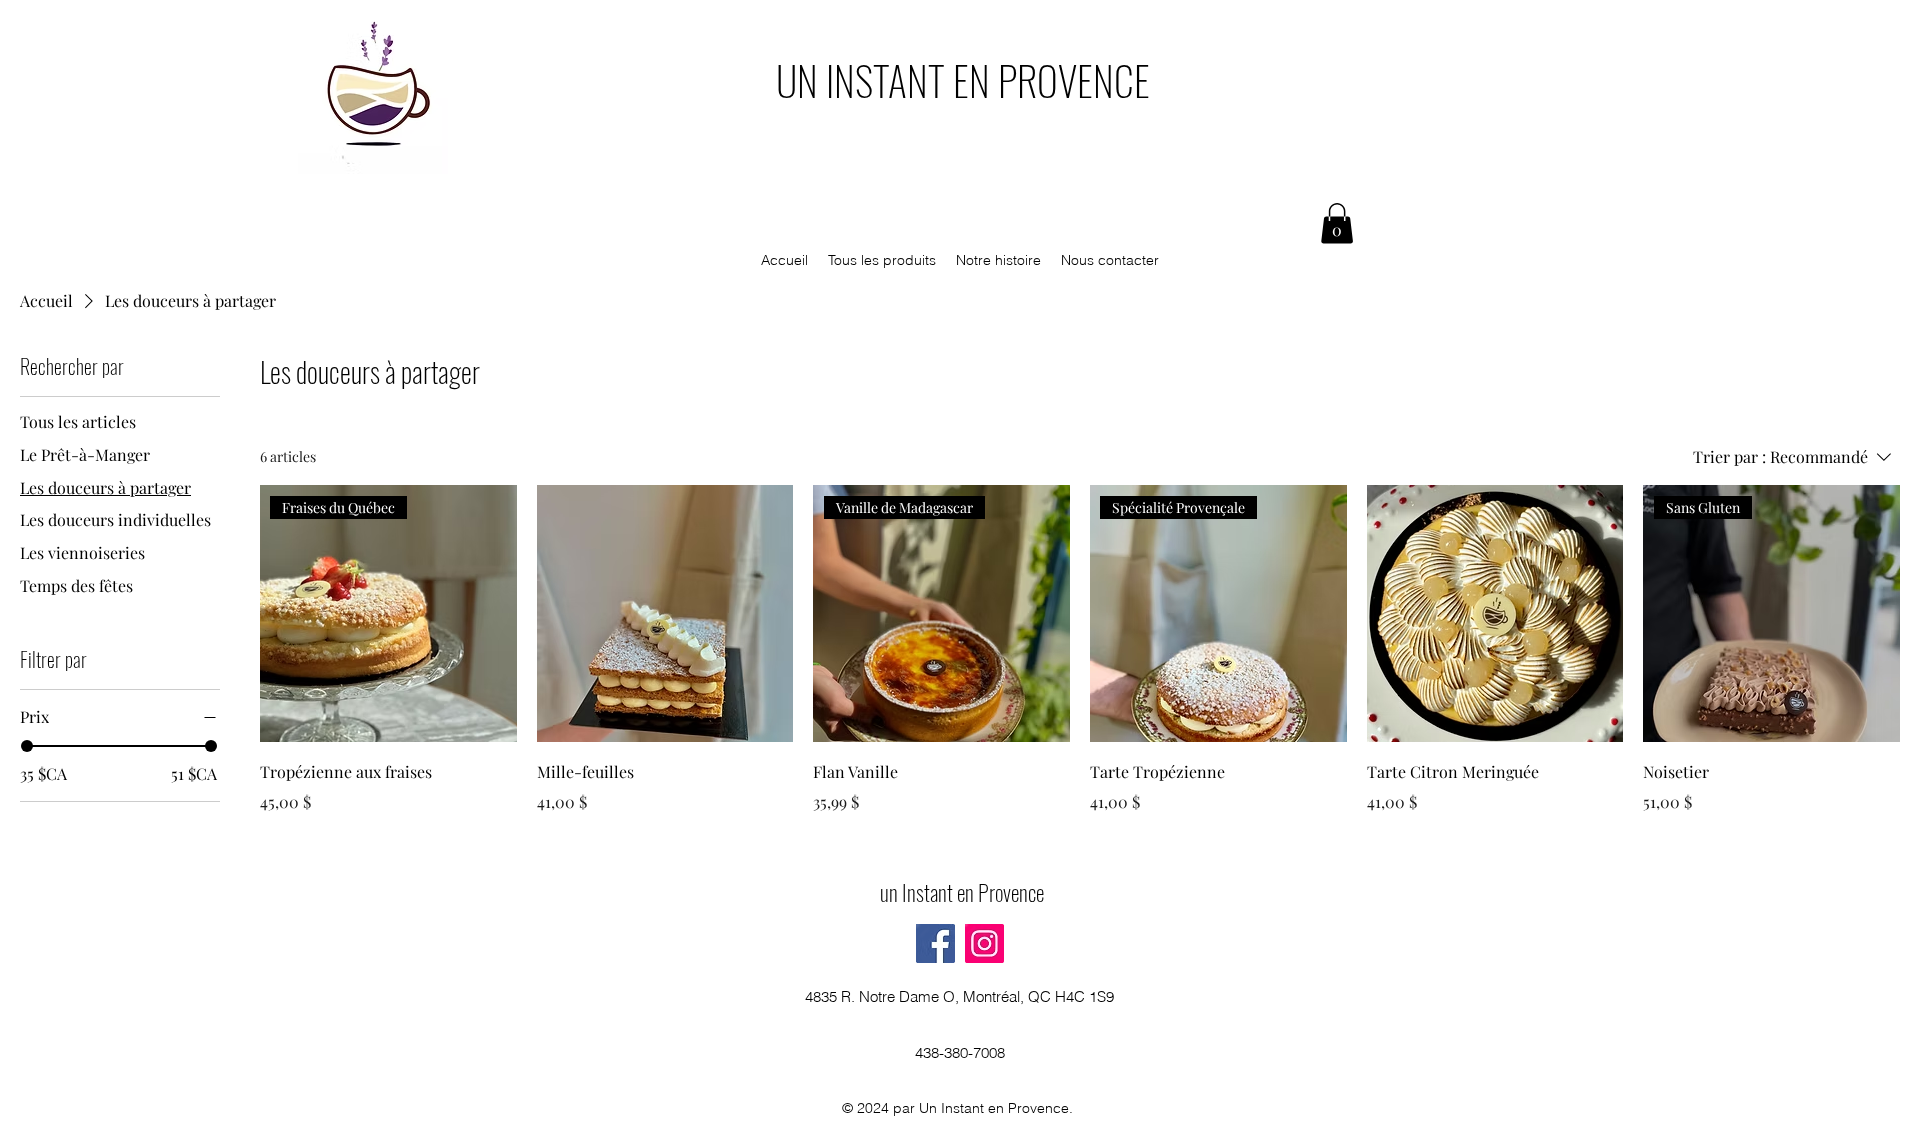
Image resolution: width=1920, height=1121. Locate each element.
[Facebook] (935, 943)
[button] (1337, 223)
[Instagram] (984, 943)
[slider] (27, 746)
